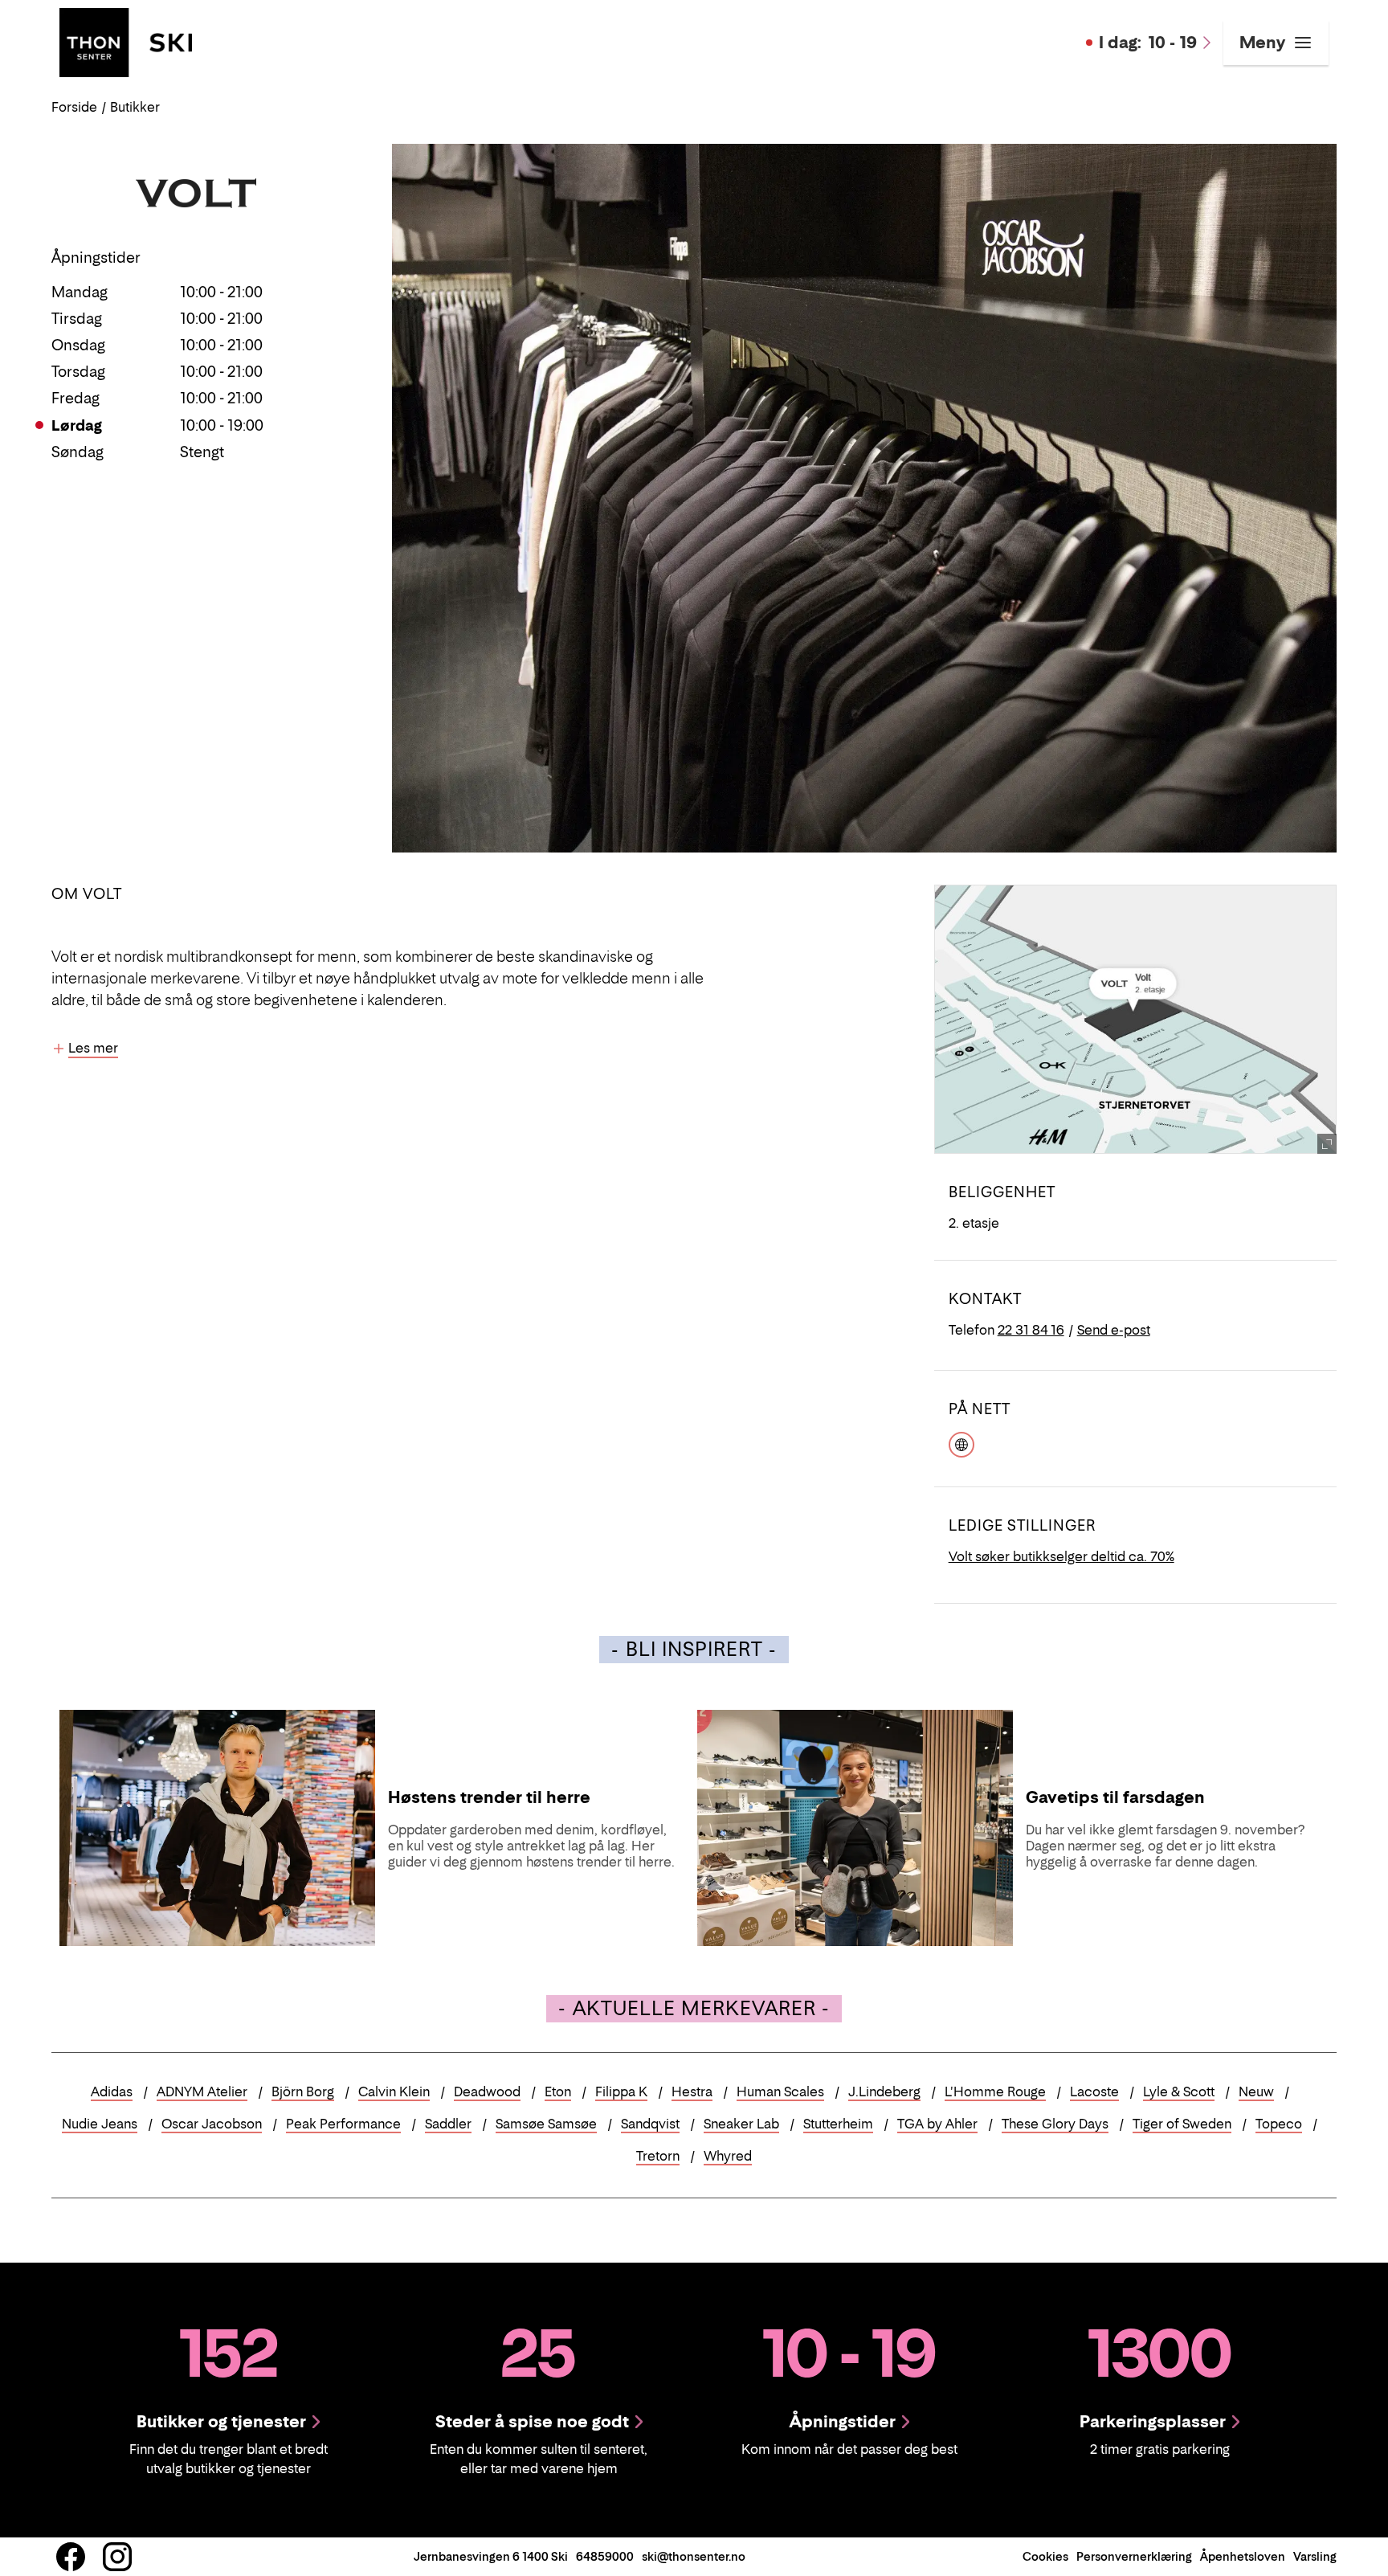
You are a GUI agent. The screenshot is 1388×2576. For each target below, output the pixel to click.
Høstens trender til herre (489, 1797)
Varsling (1315, 2556)
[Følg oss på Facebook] (71, 2557)
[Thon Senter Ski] (126, 41)
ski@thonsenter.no (694, 2556)
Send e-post (1114, 1330)
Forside (74, 107)
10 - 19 (1148, 43)
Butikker (135, 107)
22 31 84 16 (1031, 1330)
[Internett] (961, 1442)
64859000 (605, 2556)
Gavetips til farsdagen (1115, 1797)
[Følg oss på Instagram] (117, 2557)
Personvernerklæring (1134, 2556)
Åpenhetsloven (1243, 2556)
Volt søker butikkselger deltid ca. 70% (1061, 1556)
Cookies (1045, 2556)
